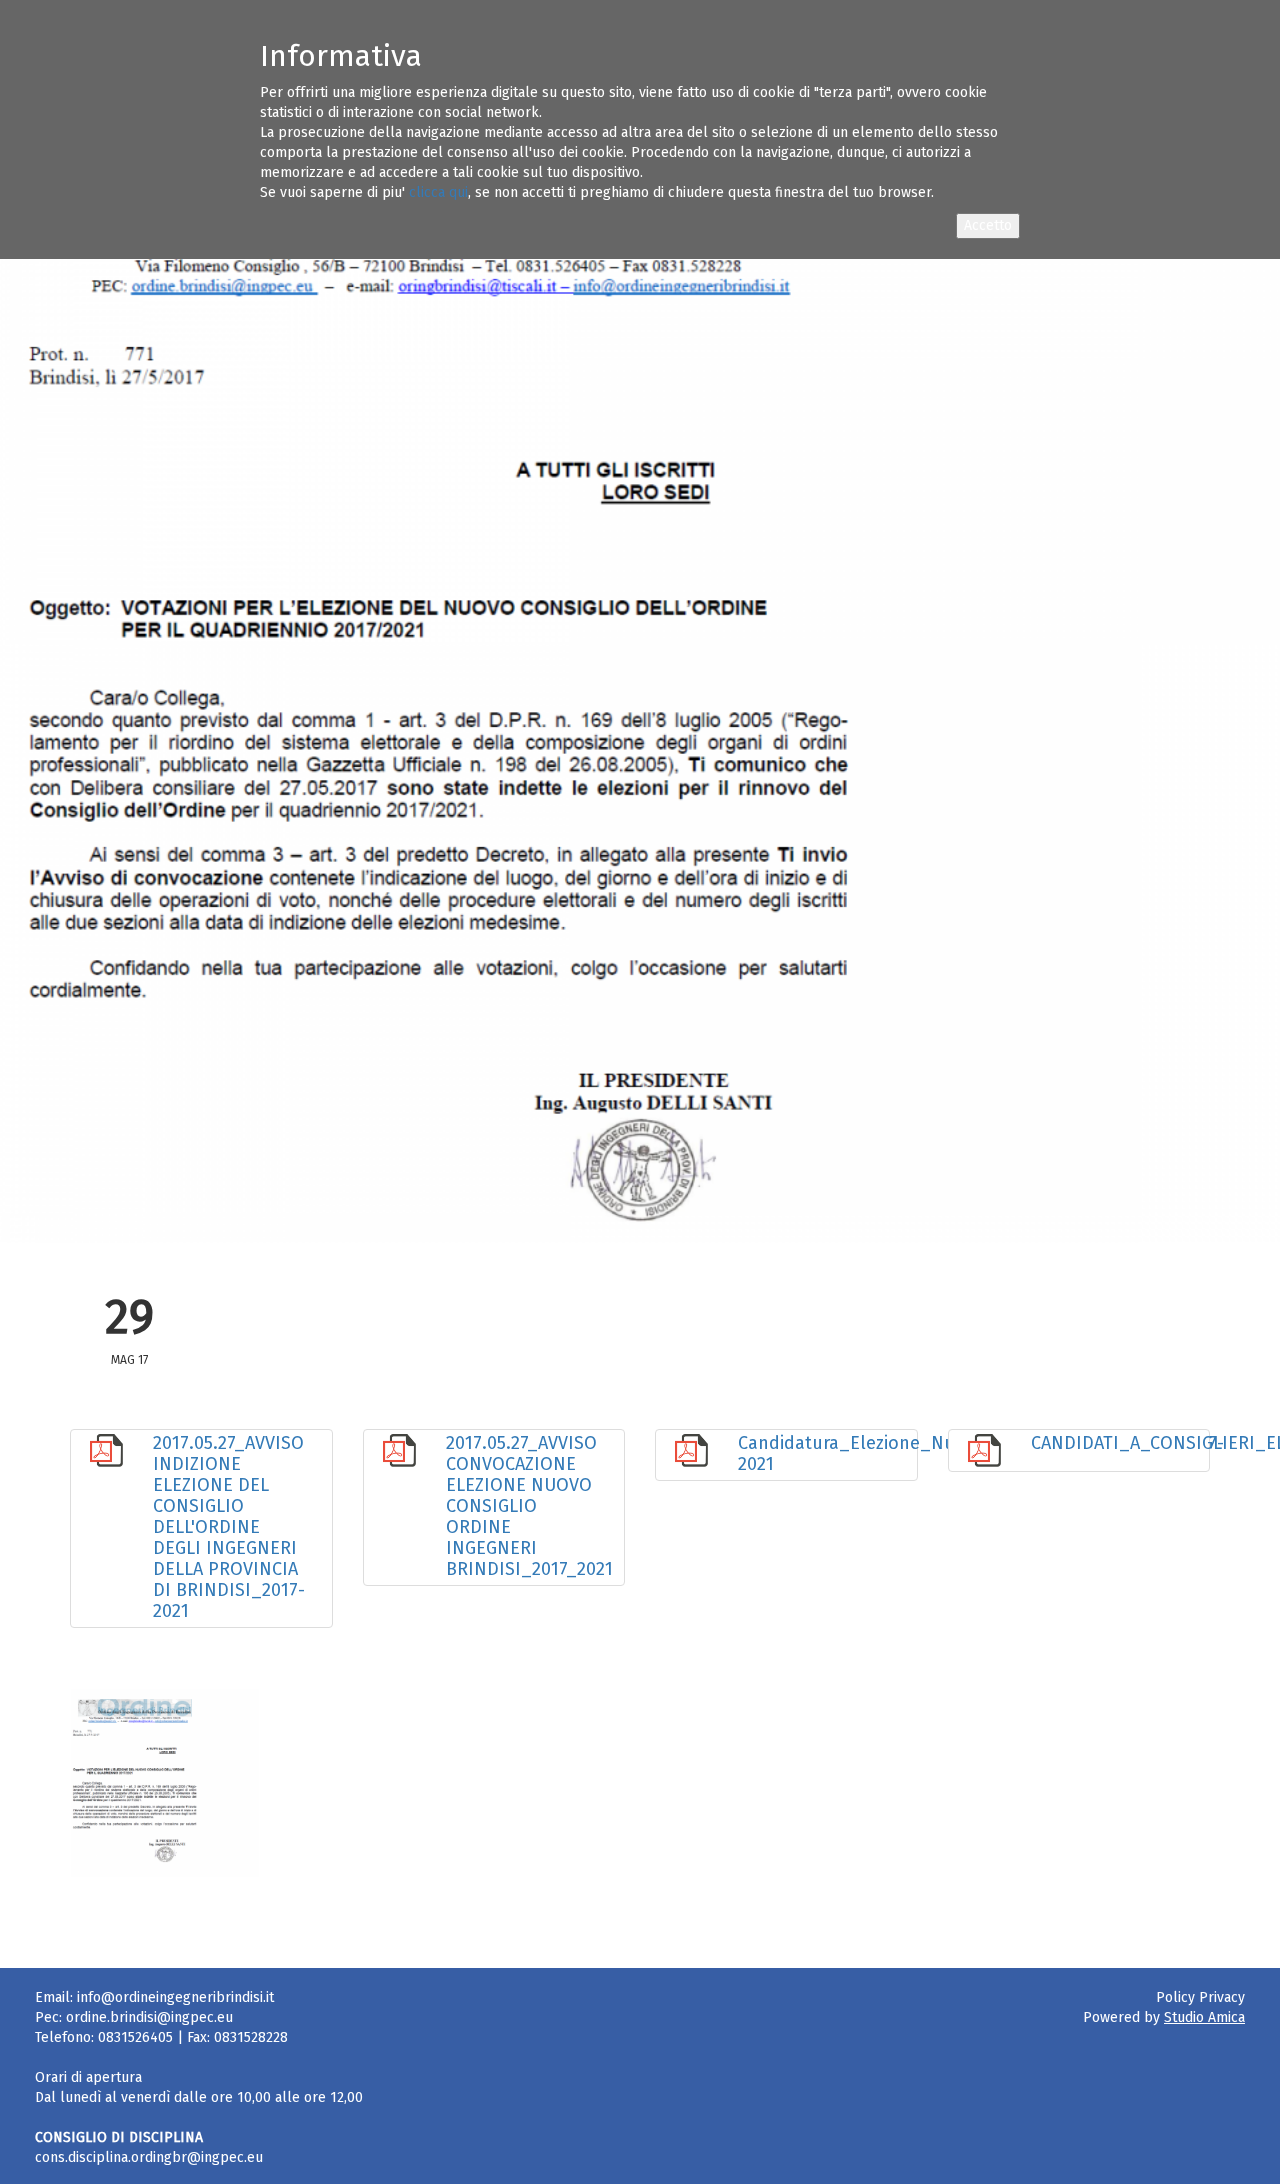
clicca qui (438, 192)
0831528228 (251, 2037)
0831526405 (135, 2037)
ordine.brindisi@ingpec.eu (149, 2017)
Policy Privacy (1200, 1997)
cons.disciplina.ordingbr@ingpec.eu (149, 2157)
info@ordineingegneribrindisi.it (175, 1997)
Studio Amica (1204, 2017)
